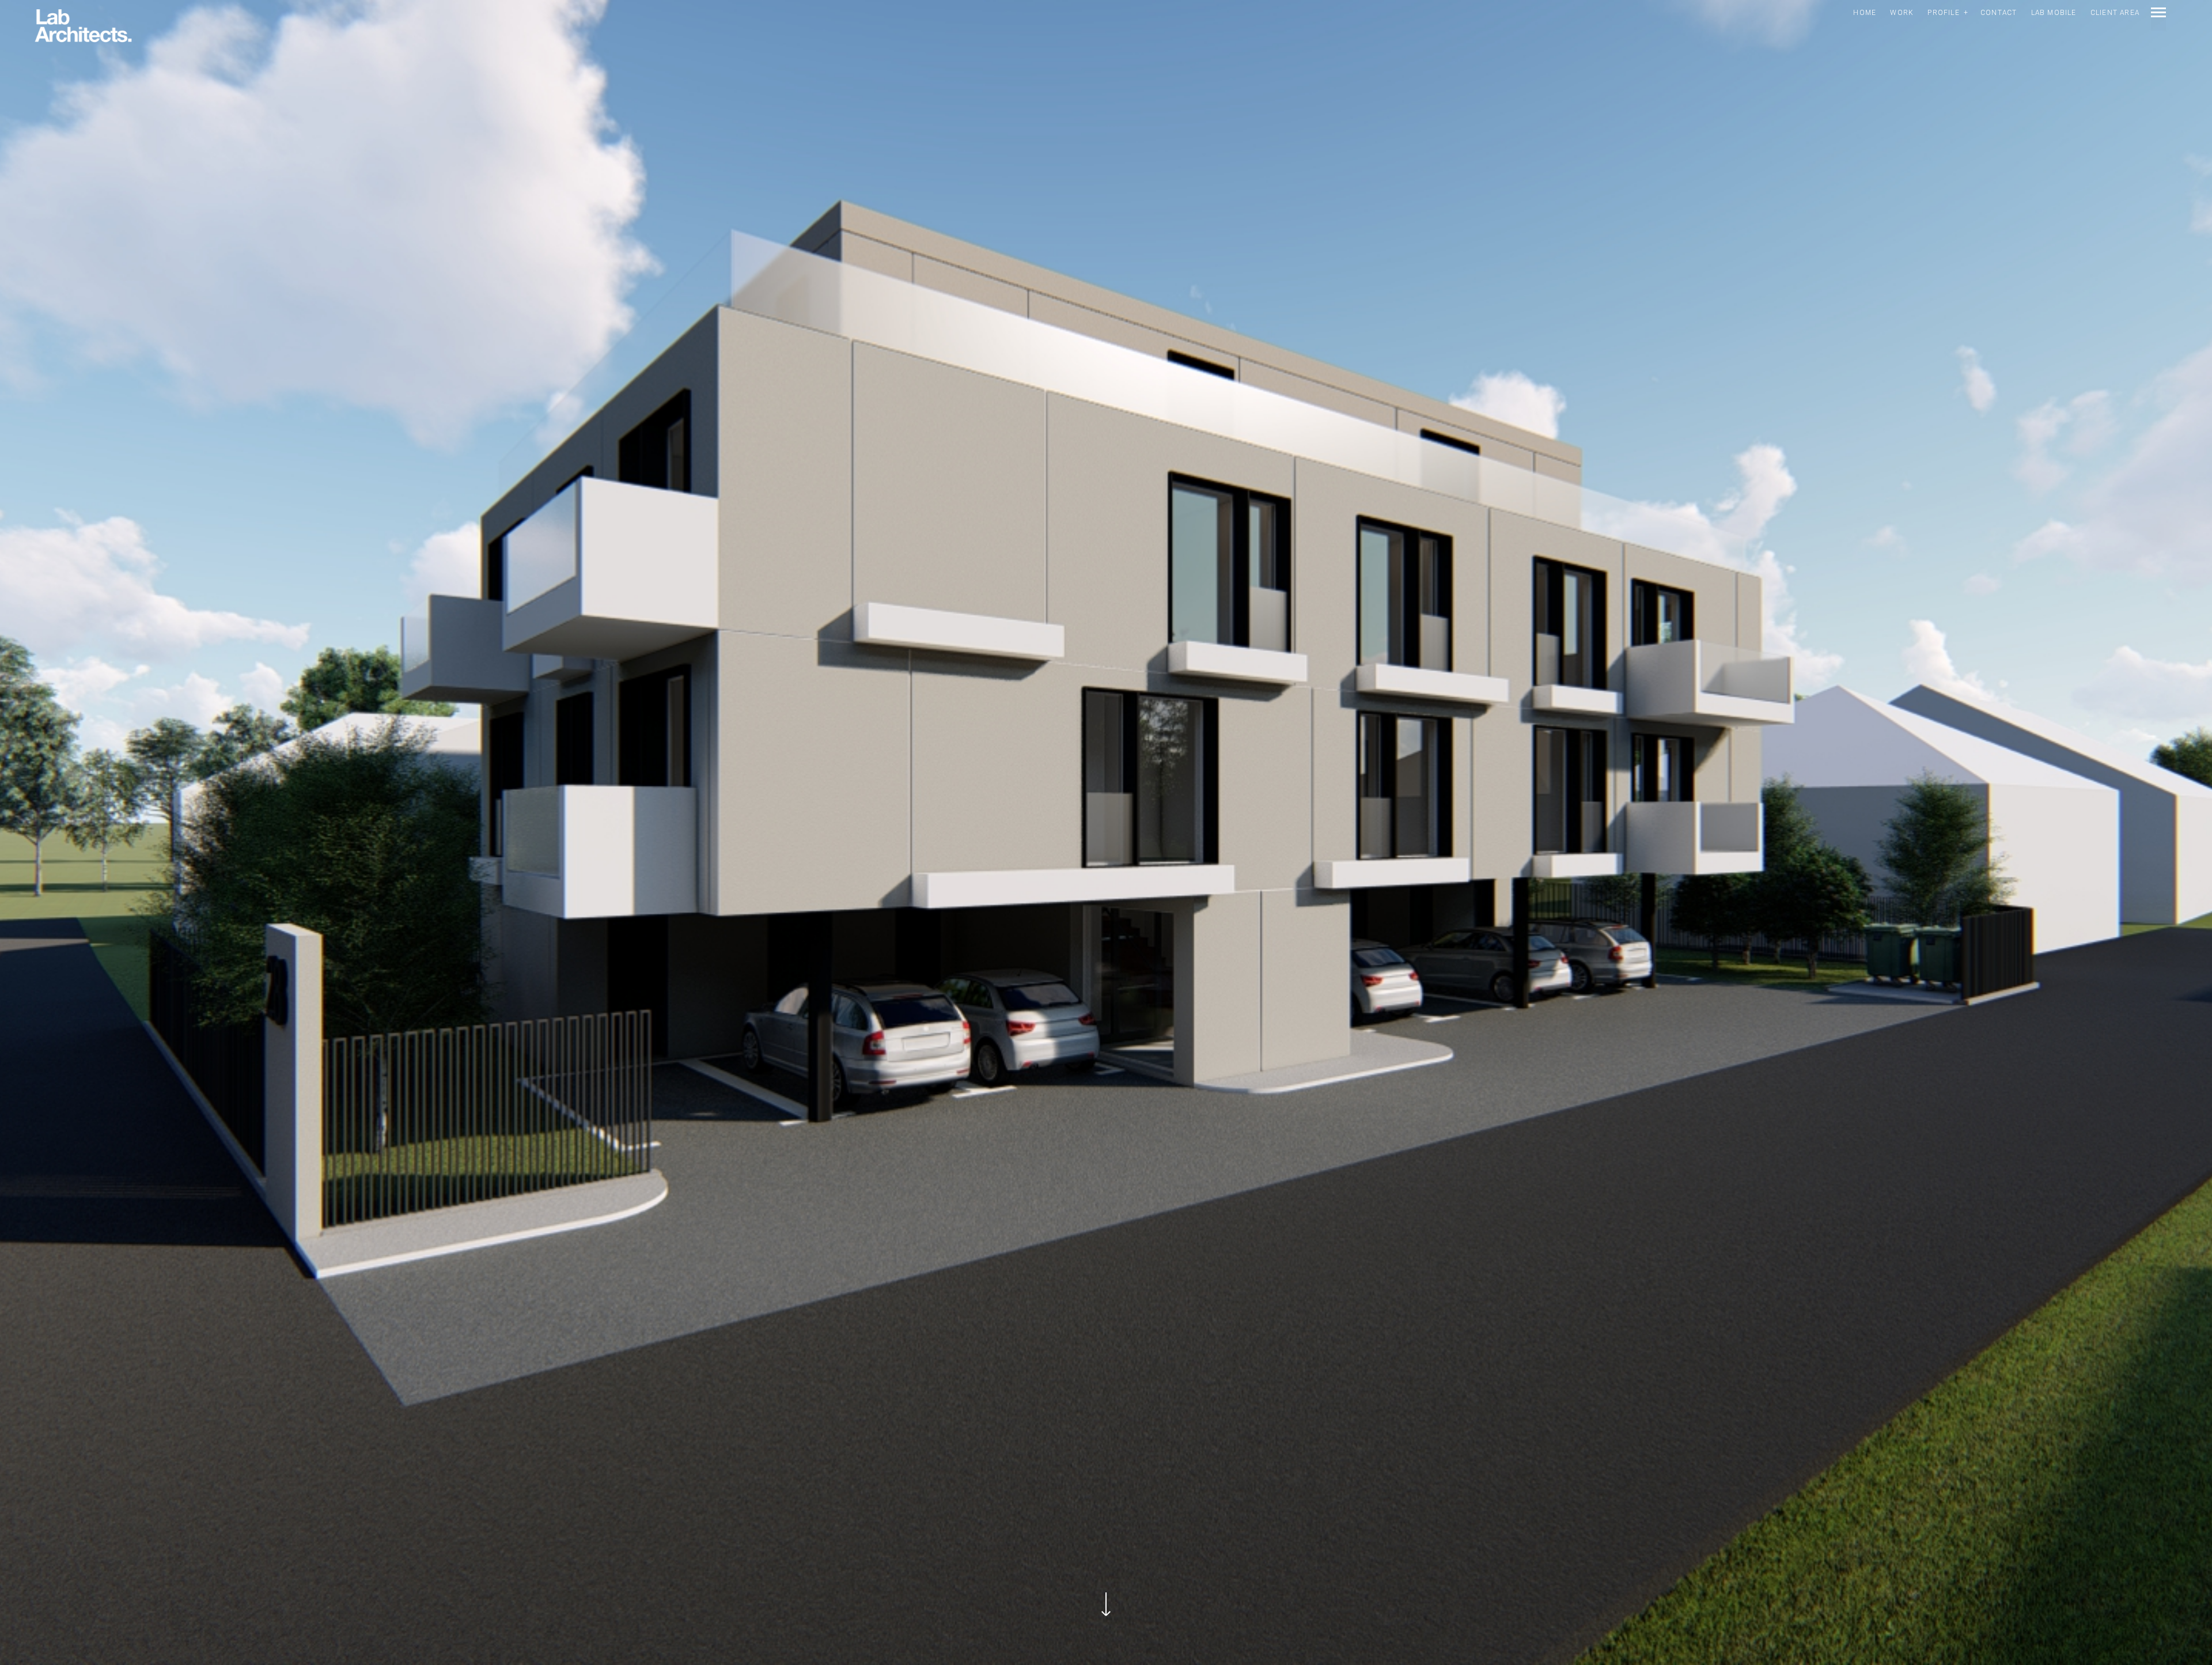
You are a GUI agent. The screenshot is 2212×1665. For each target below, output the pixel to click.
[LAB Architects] (83, 27)
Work (1902, 13)
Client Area (2115, 13)
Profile (1943, 13)
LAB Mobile (2054, 13)
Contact (1999, 13)
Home (1865, 13)
